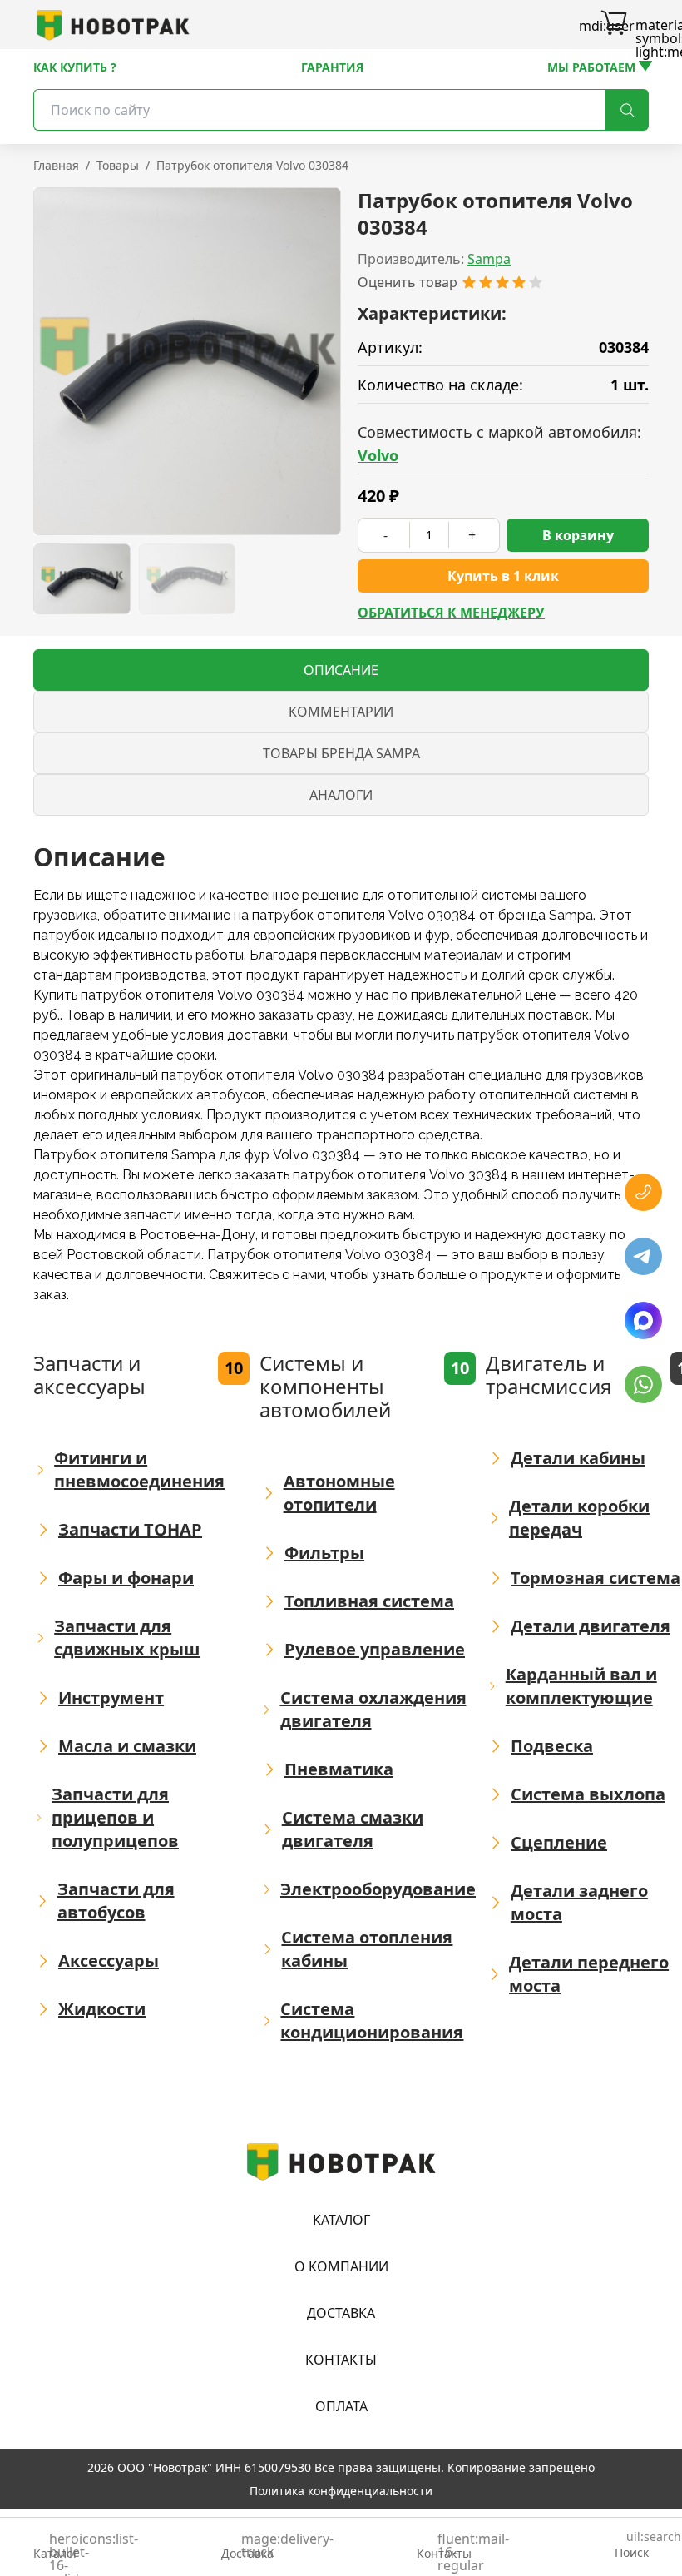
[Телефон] (643, 1192)
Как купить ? (75, 67)
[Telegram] (643, 1256)
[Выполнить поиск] (627, 110)
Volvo (378, 455)
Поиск (632, 2546)
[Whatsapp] (643, 1385)
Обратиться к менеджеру (451, 613)
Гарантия (332, 67)
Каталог (341, 2220)
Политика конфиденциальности (341, 2491)
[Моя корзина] (614, 25)
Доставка (341, 2313)
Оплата (341, 2406)
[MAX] (643, 1320)
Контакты (341, 2360)
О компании (341, 2266)
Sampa (489, 259)
